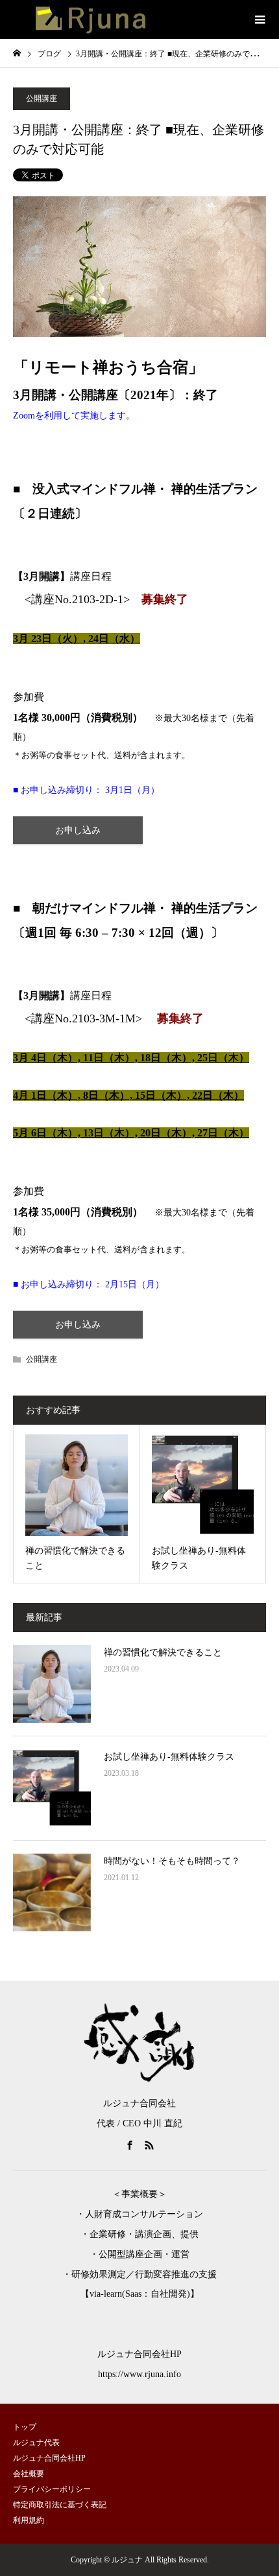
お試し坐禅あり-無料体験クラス (169, 1757)
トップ (25, 2427)
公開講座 (42, 98)
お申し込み (78, 830)
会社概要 (29, 2474)
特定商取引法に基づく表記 (60, 2505)
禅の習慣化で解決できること (163, 1652)
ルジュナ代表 (36, 2443)
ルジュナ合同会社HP (49, 2458)
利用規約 (29, 2520)
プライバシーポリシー (52, 2489)
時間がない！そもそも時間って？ (172, 1861)
